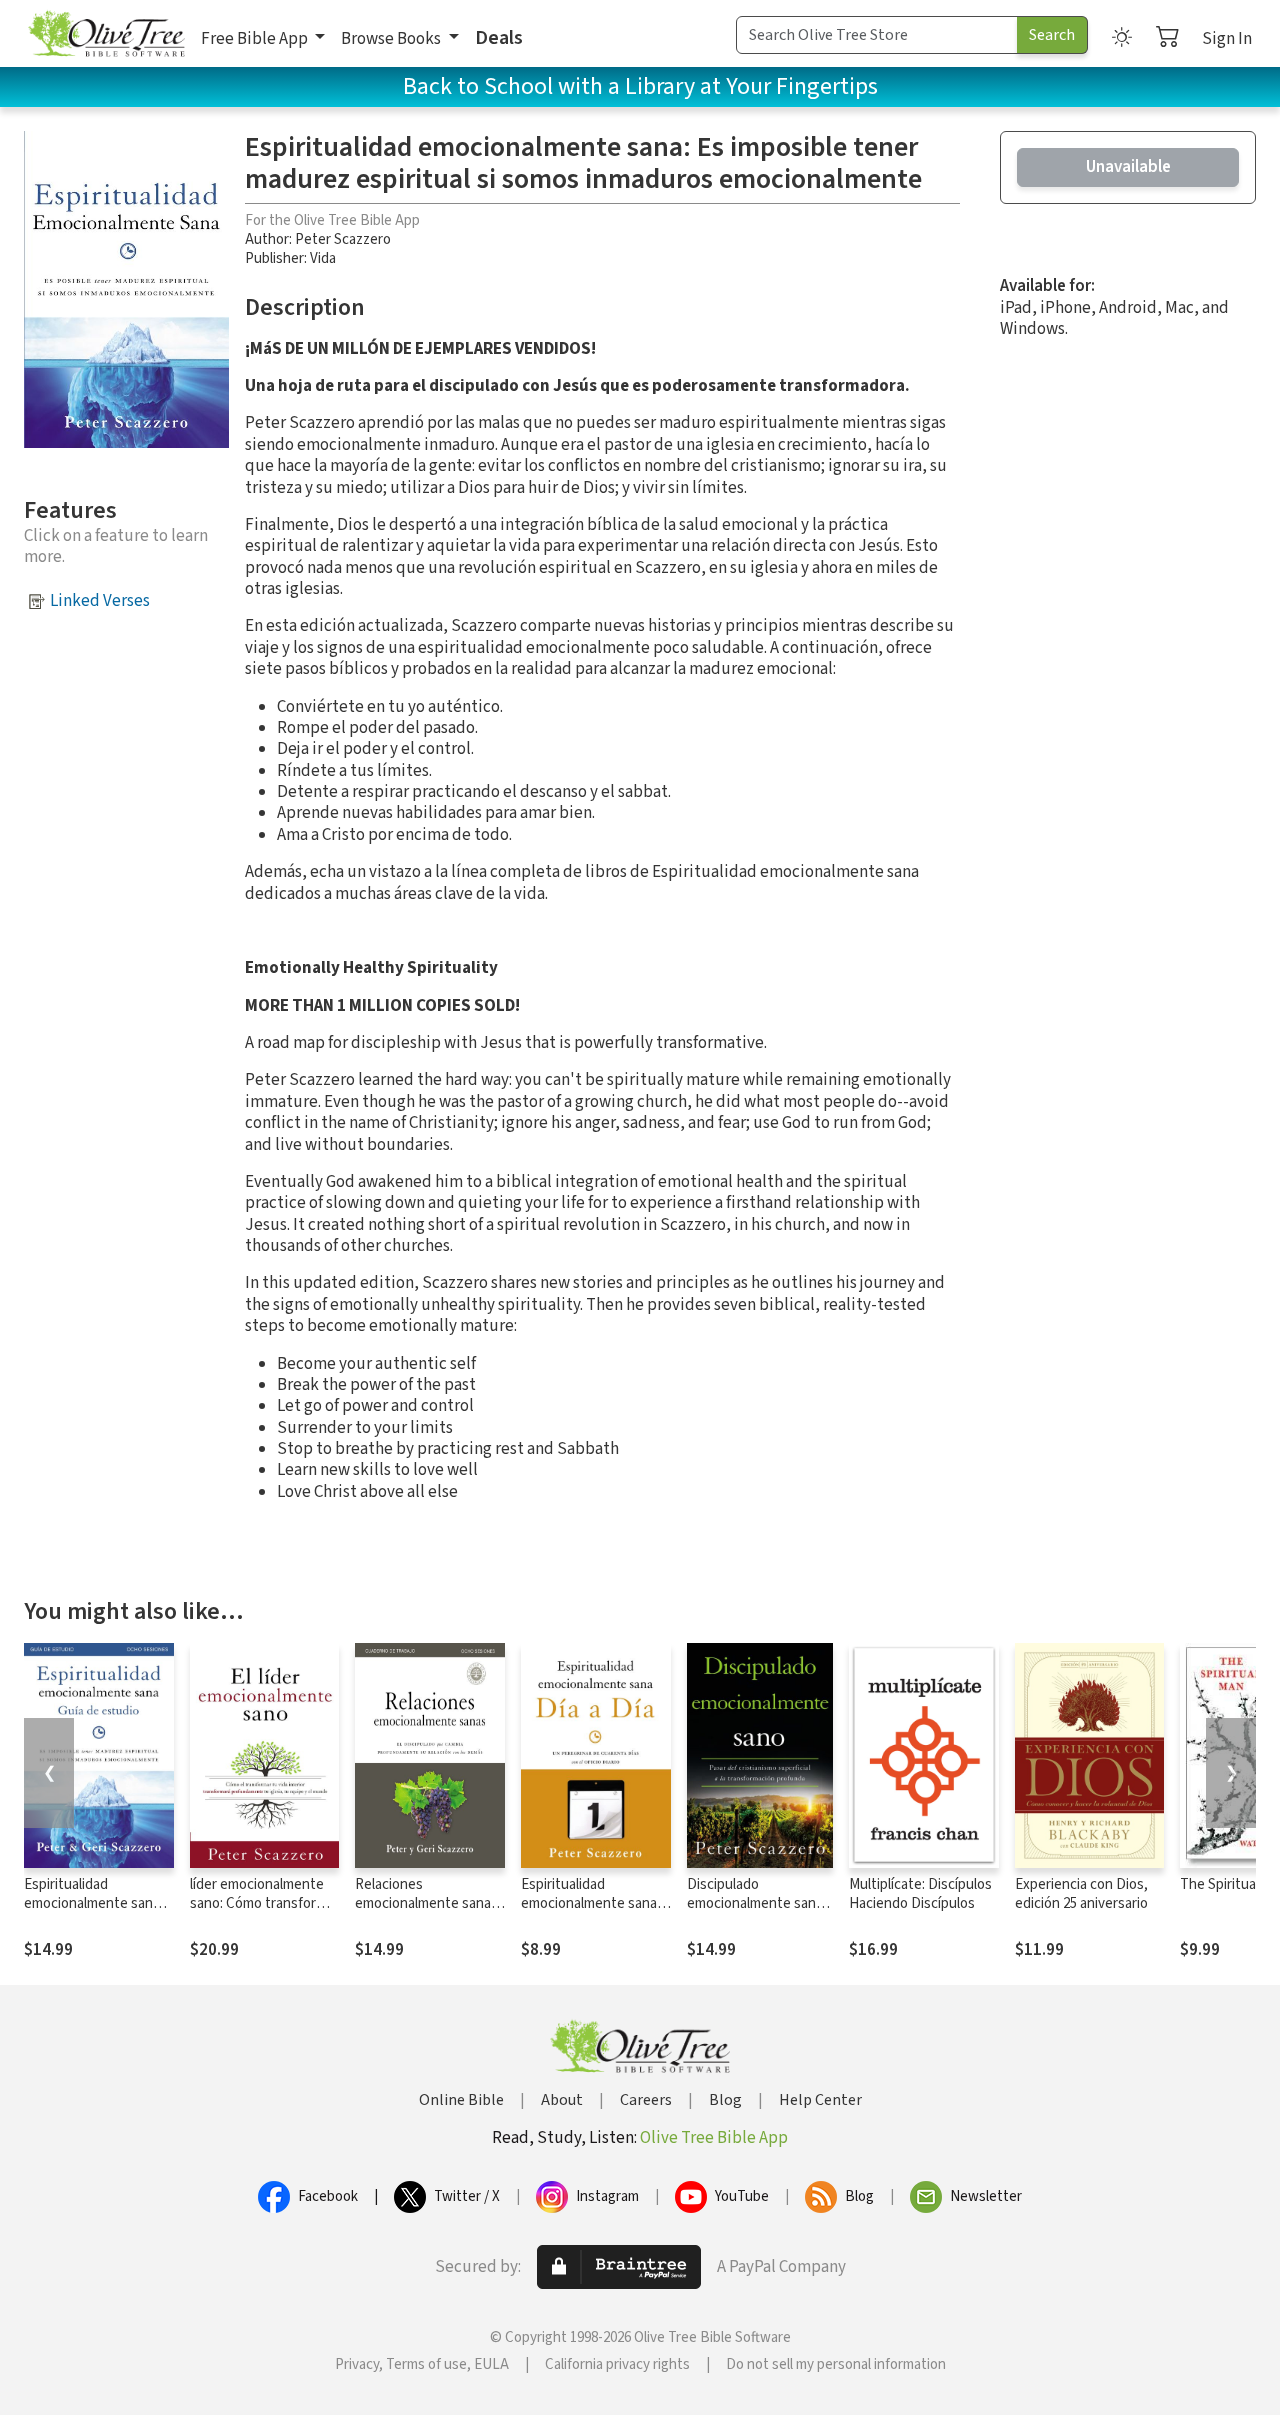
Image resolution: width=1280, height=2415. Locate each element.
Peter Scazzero (343, 239)
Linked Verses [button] (100, 601)
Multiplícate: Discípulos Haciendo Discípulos (920, 1894)
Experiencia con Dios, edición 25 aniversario (1081, 1894)
